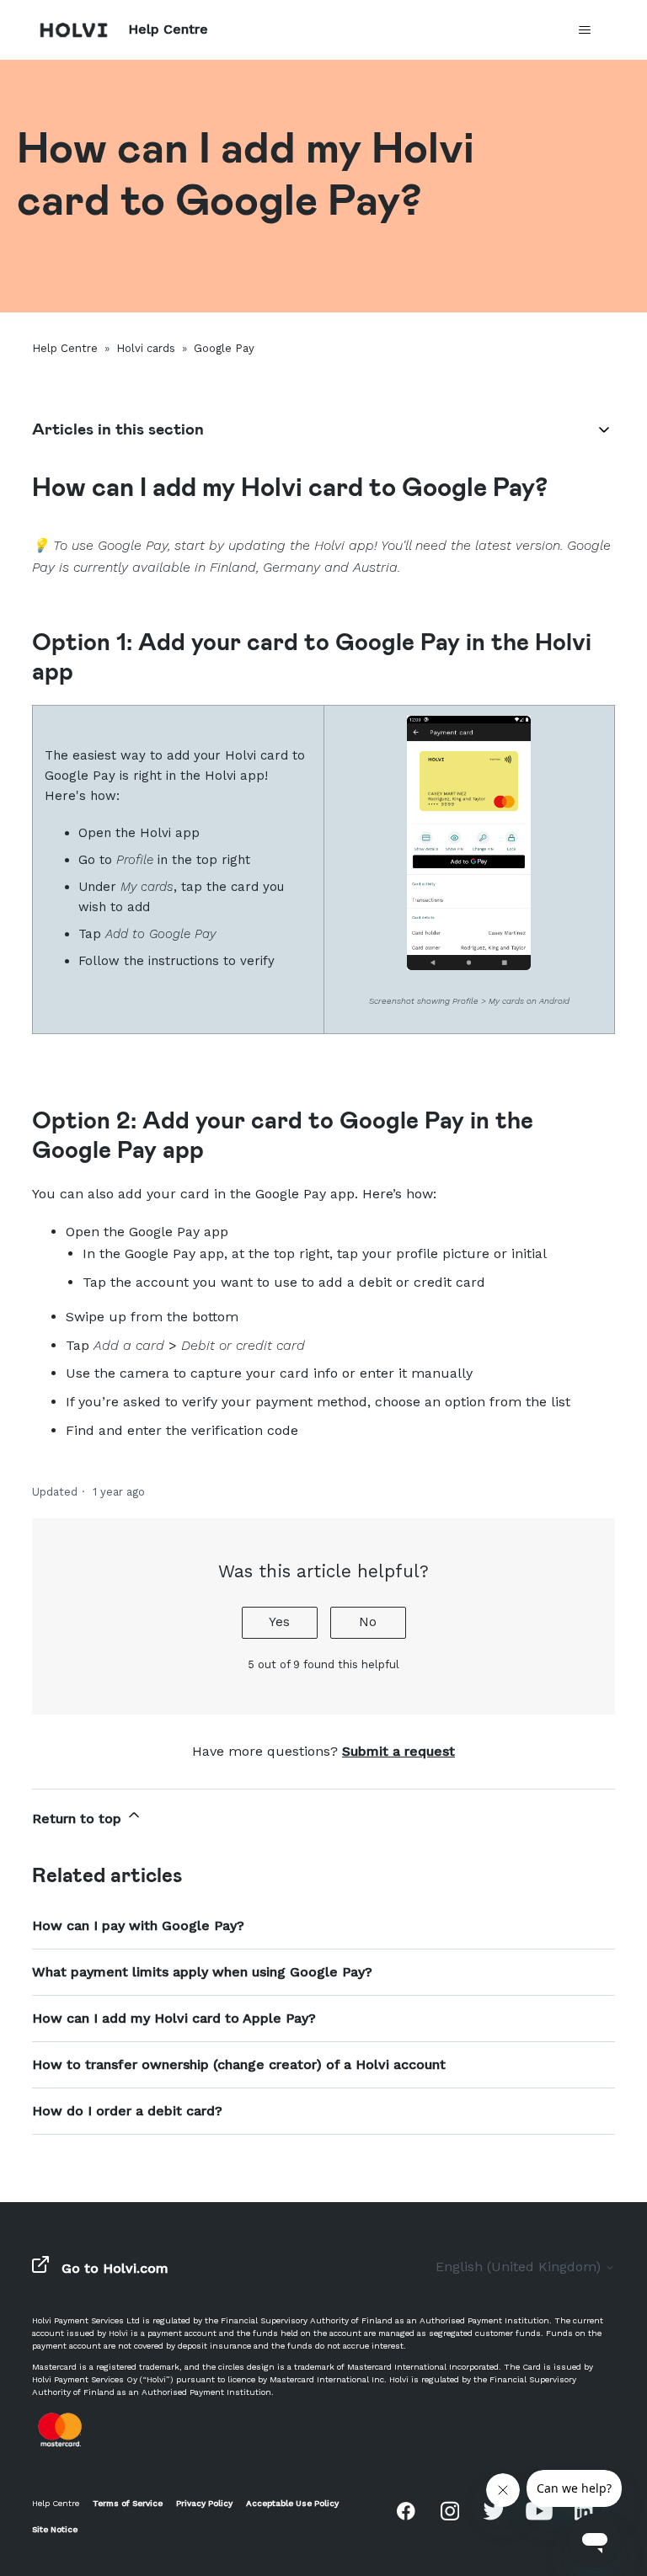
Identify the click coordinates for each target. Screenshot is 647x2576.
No (368, 1622)
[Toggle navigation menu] (585, 30)
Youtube (539, 2510)
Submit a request (398, 1751)
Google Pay (224, 348)
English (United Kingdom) (520, 2267)
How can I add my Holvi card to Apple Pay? (174, 2018)
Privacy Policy (204, 2503)
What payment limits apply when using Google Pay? (202, 1972)
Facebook (406, 2510)
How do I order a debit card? (127, 2111)
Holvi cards (146, 348)
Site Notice (55, 2529)
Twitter (495, 2510)
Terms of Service (128, 2503)
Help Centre (65, 348)
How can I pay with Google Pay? (138, 1925)
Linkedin (584, 2510)
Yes (279, 1622)
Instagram (450, 2510)
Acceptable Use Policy (292, 2503)
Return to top (79, 1819)
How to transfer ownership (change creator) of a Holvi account (239, 2064)
